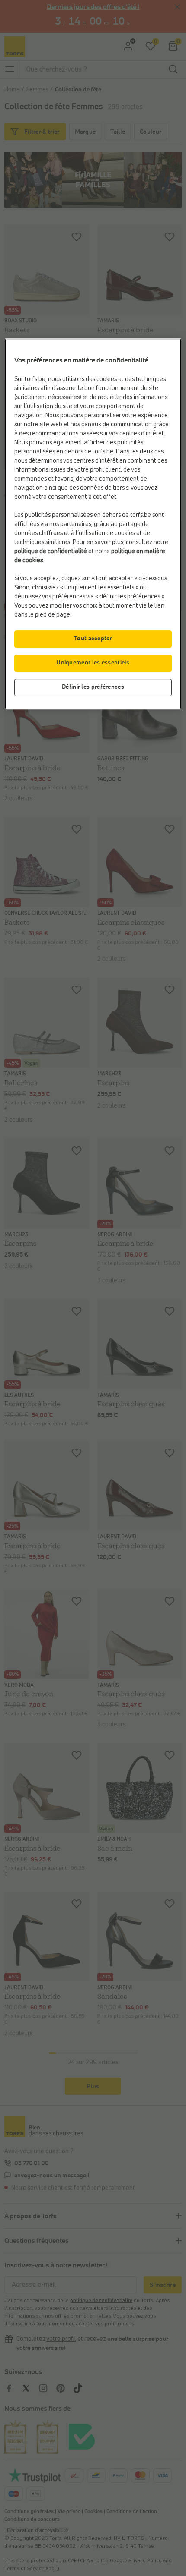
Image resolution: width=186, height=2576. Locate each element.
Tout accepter (93, 639)
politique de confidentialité (51, 551)
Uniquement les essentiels (93, 663)
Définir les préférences (93, 687)
